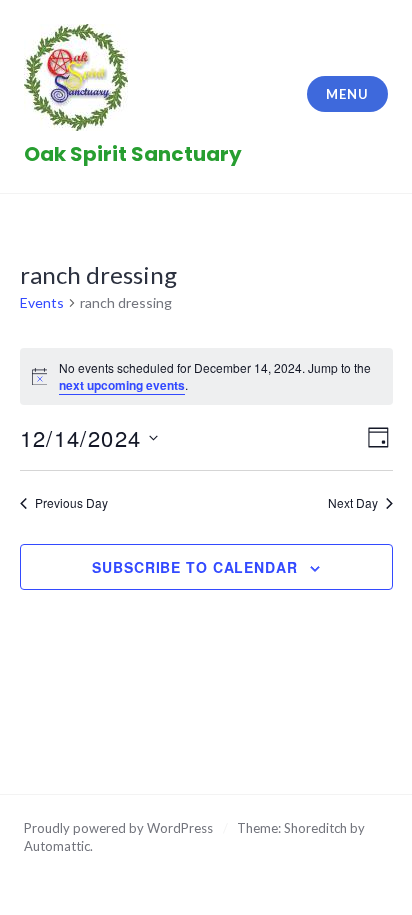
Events (42, 302)
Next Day (353, 503)
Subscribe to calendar (194, 567)
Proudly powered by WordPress (118, 828)
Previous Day (71, 503)
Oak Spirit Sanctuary (133, 154)
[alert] (206, 376)
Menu (347, 94)
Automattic (57, 846)
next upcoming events (122, 385)
